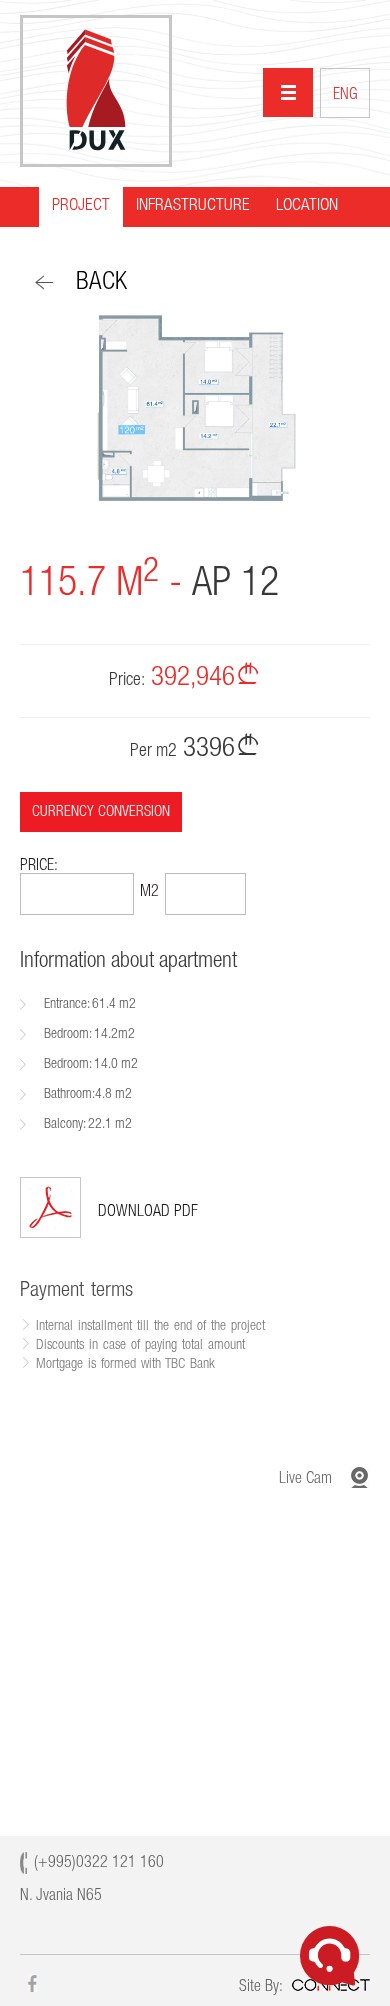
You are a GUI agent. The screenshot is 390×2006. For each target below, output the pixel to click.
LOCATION (307, 206)
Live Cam (305, 1480)
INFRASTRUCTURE (193, 206)
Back (101, 283)
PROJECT (81, 206)
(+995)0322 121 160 (99, 1864)
